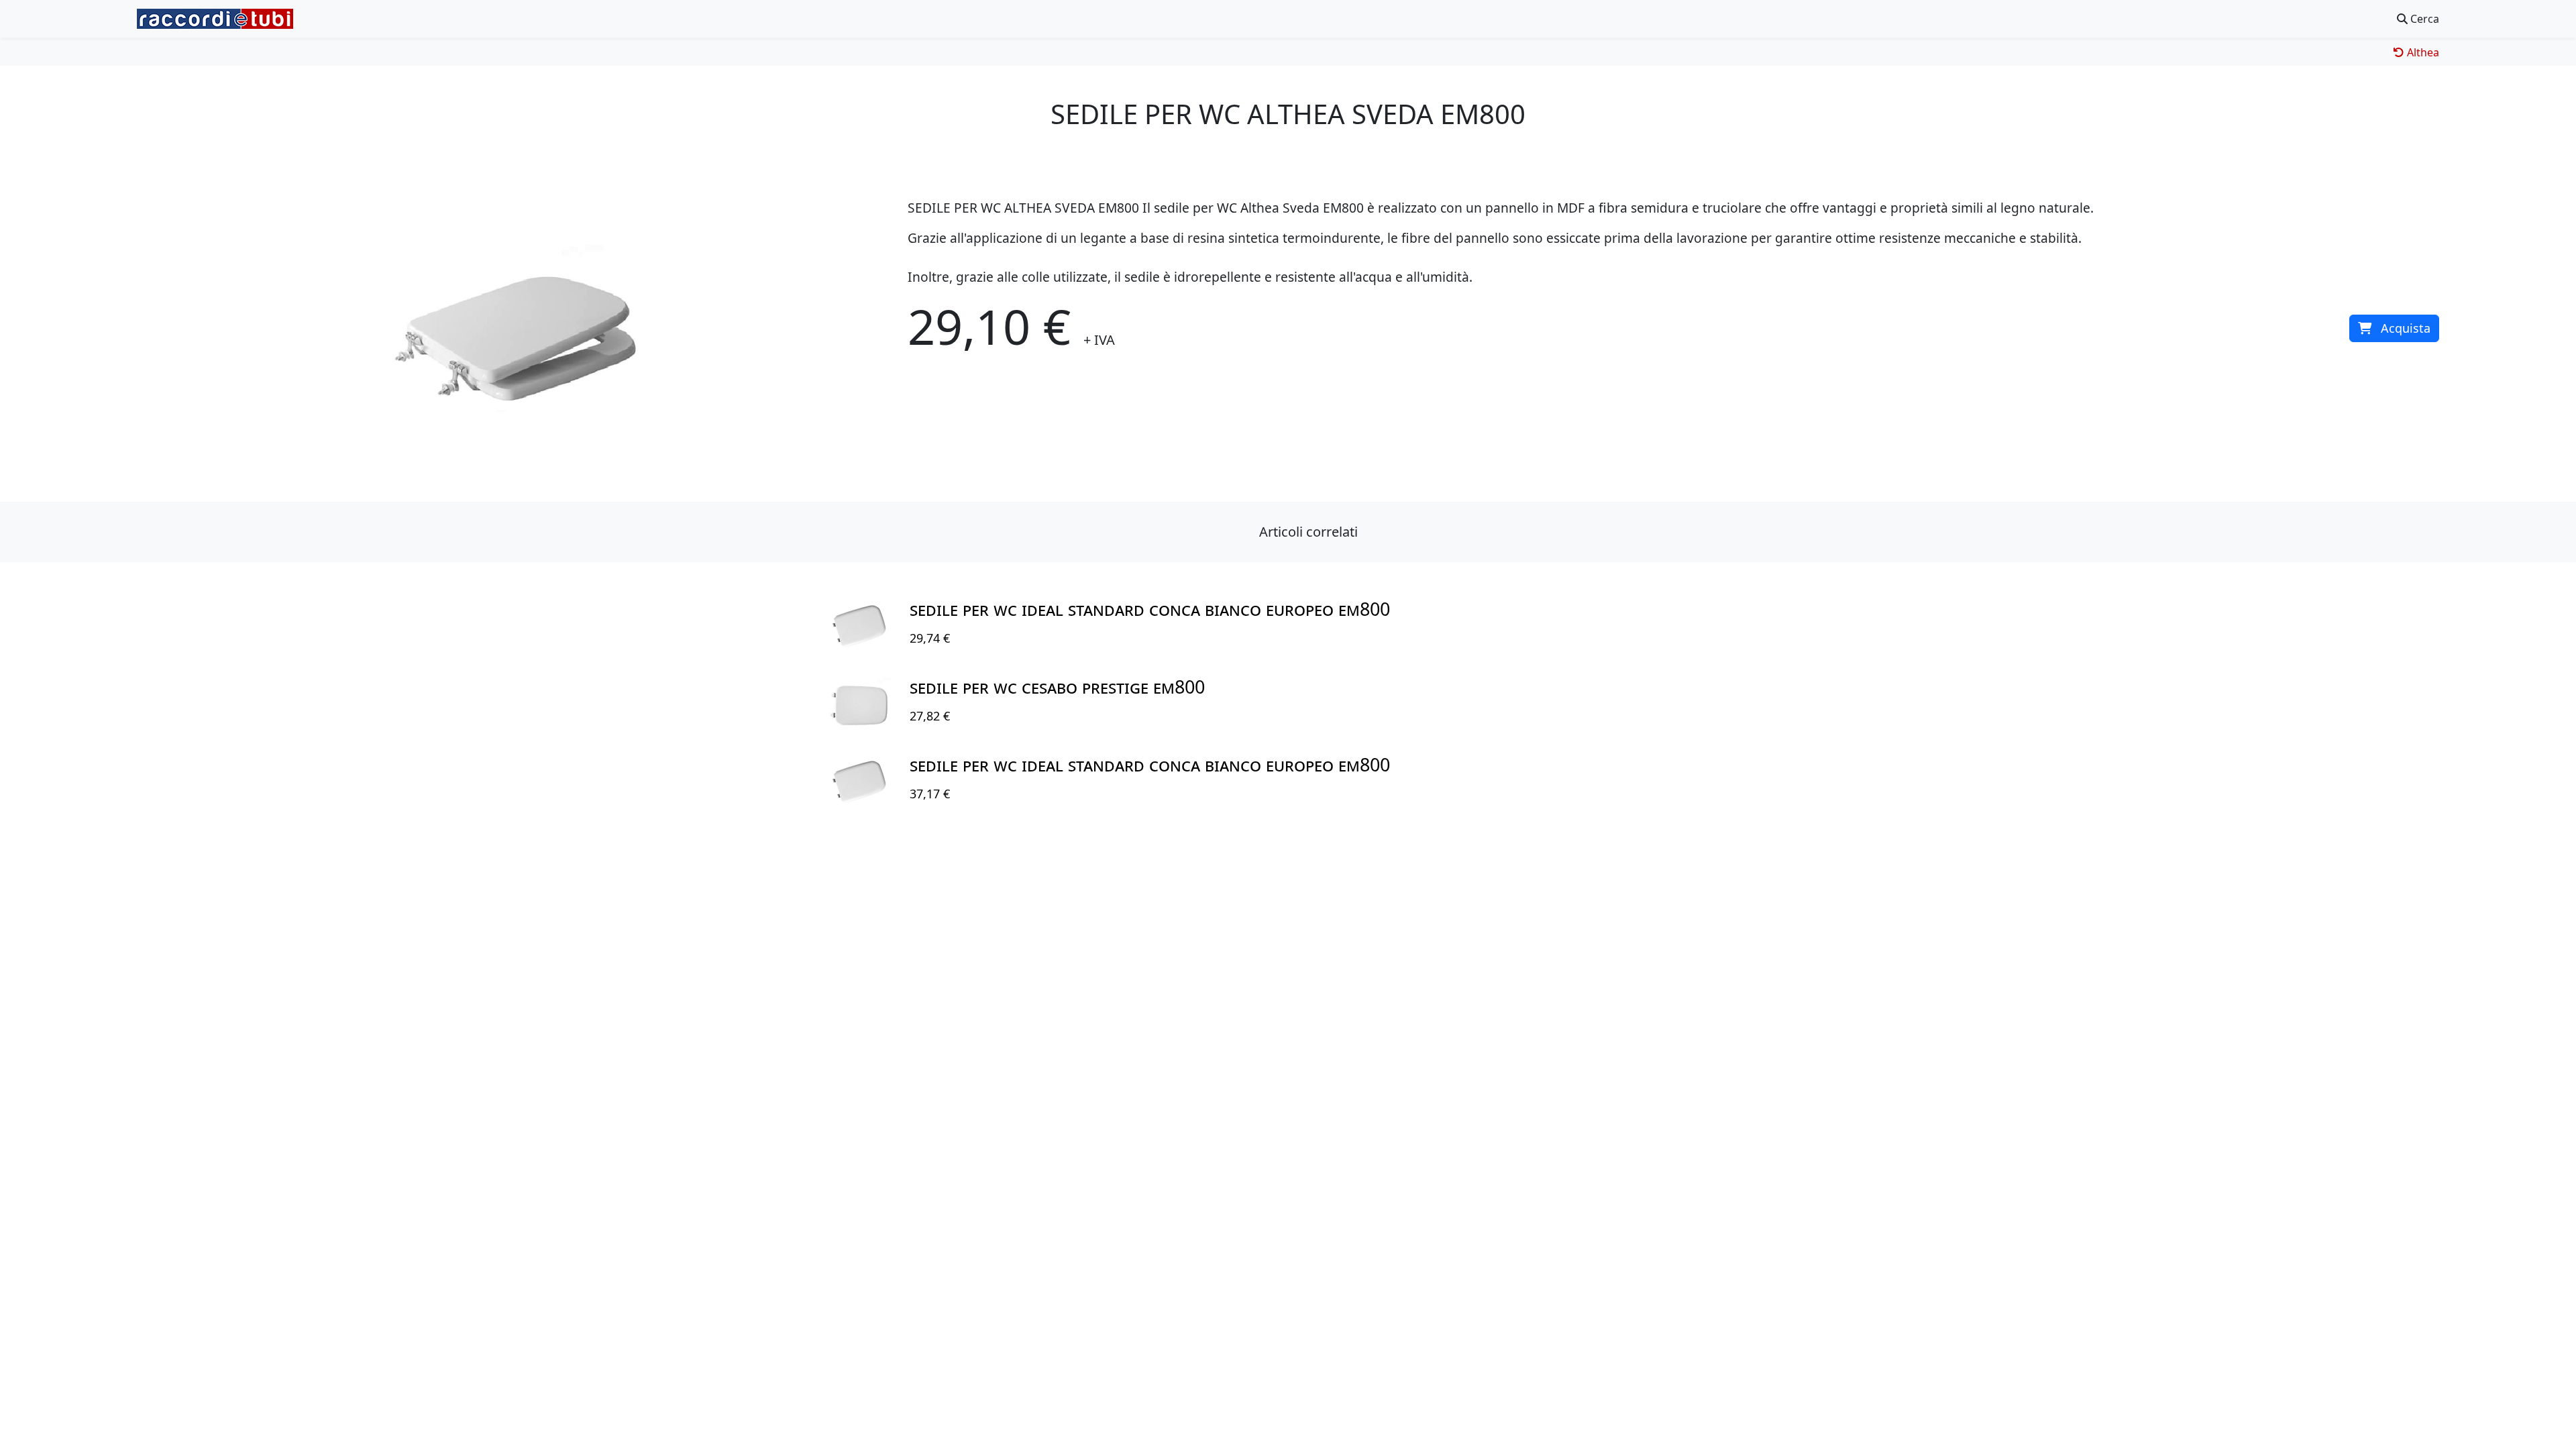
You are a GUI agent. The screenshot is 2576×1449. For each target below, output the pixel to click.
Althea (2422, 52)
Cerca (2423, 19)
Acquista (2406, 328)
